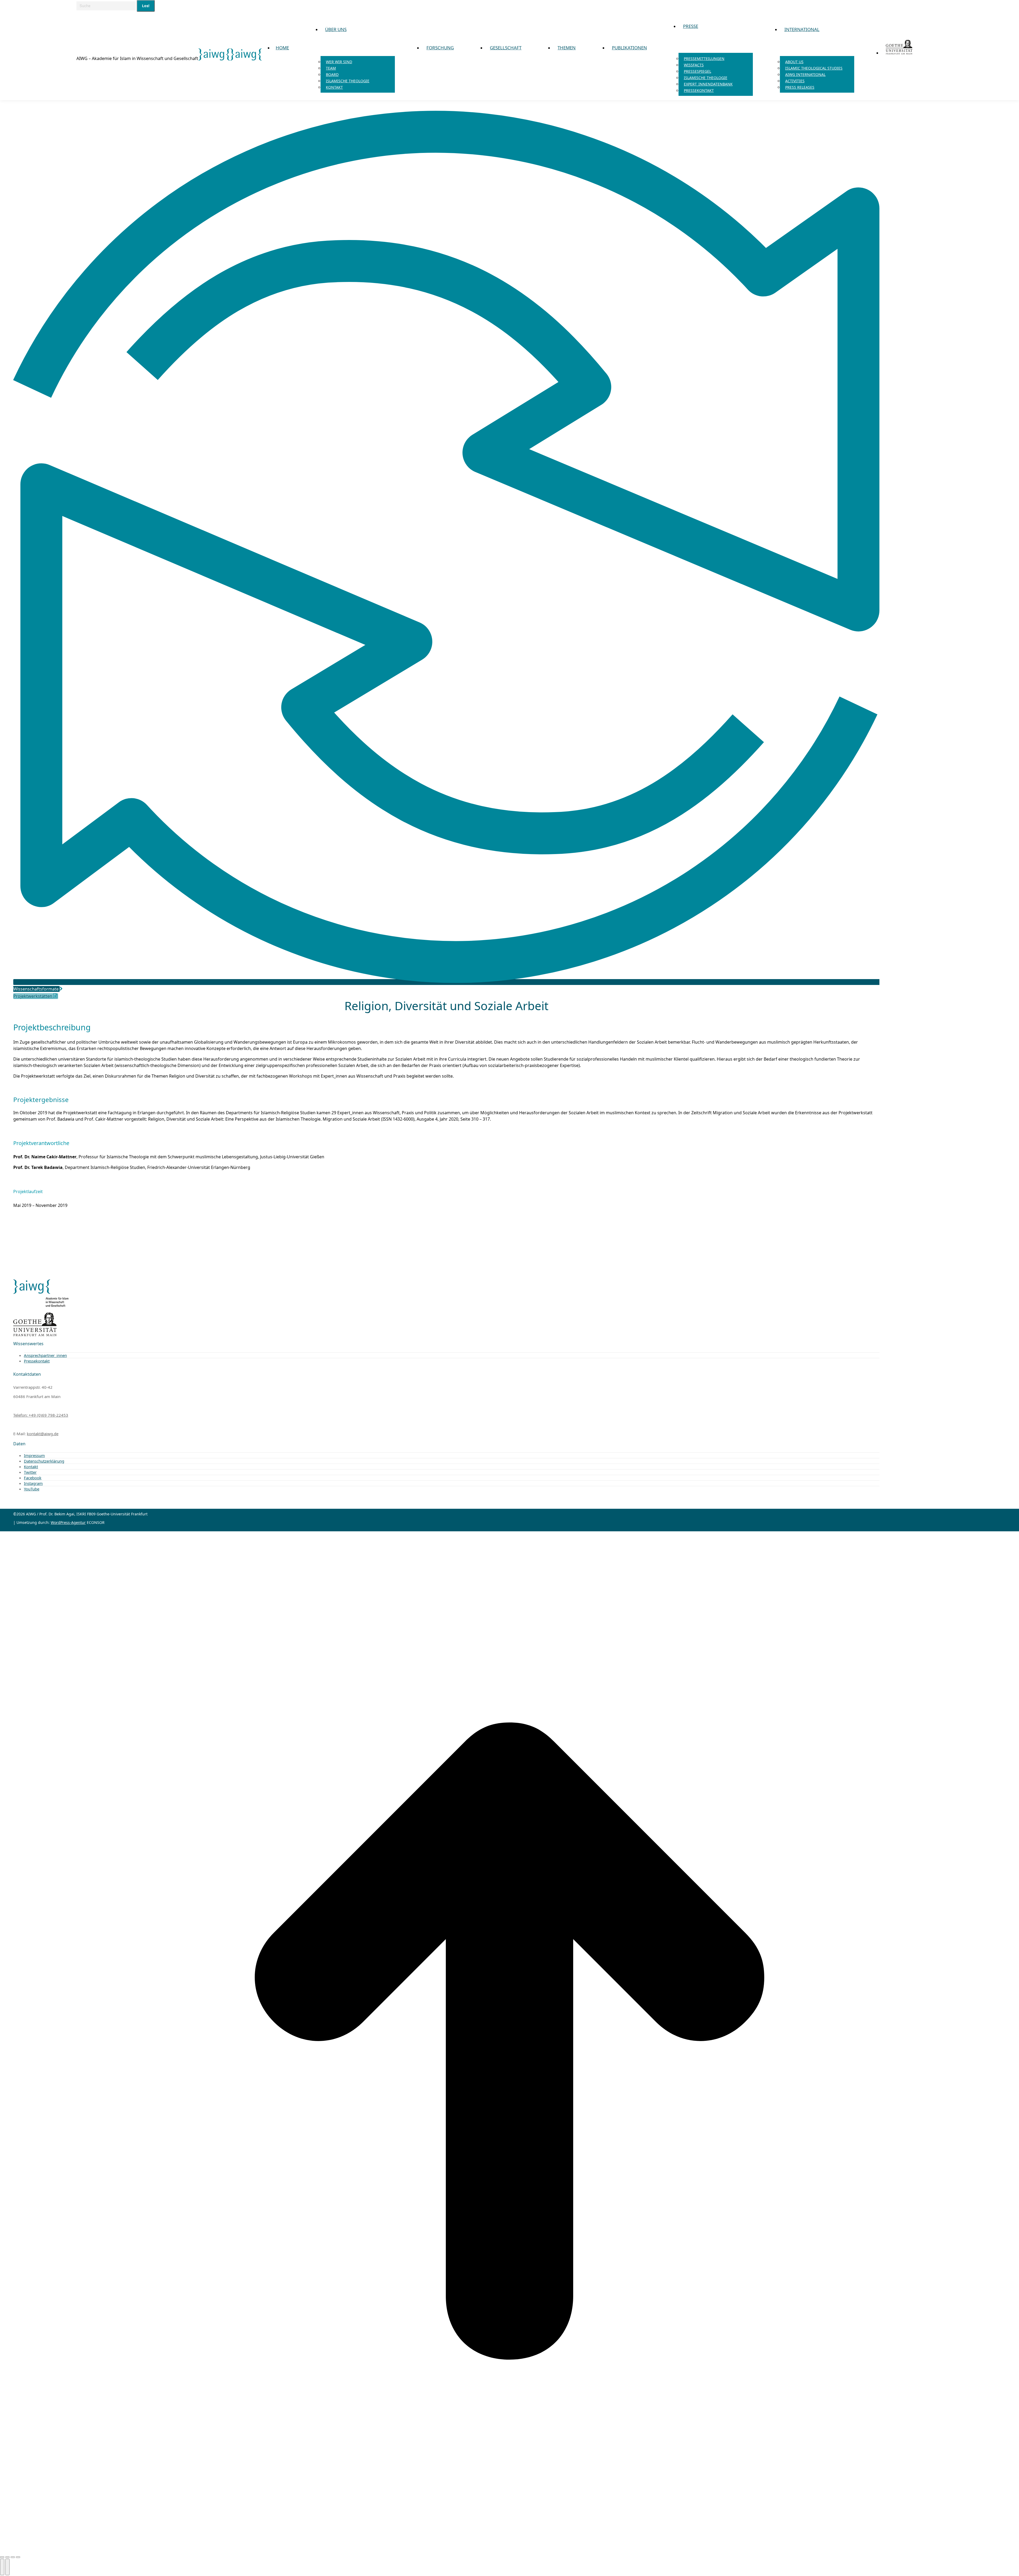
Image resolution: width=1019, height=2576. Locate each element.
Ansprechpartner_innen (45, 1355)
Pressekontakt (37, 1361)
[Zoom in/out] (18, 2557)
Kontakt (31, 1467)
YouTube (32, 1489)
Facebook (33, 1478)
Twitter (30, 1472)
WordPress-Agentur (68, 1522)
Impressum (34, 1455)
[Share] (7, 2557)
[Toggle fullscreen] (13, 2557)
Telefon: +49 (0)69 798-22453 (41, 1415)
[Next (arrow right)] (7, 2567)
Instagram (33, 1483)
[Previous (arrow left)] (2, 2567)
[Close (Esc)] (2, 2557)
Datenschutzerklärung (44, 1461)
